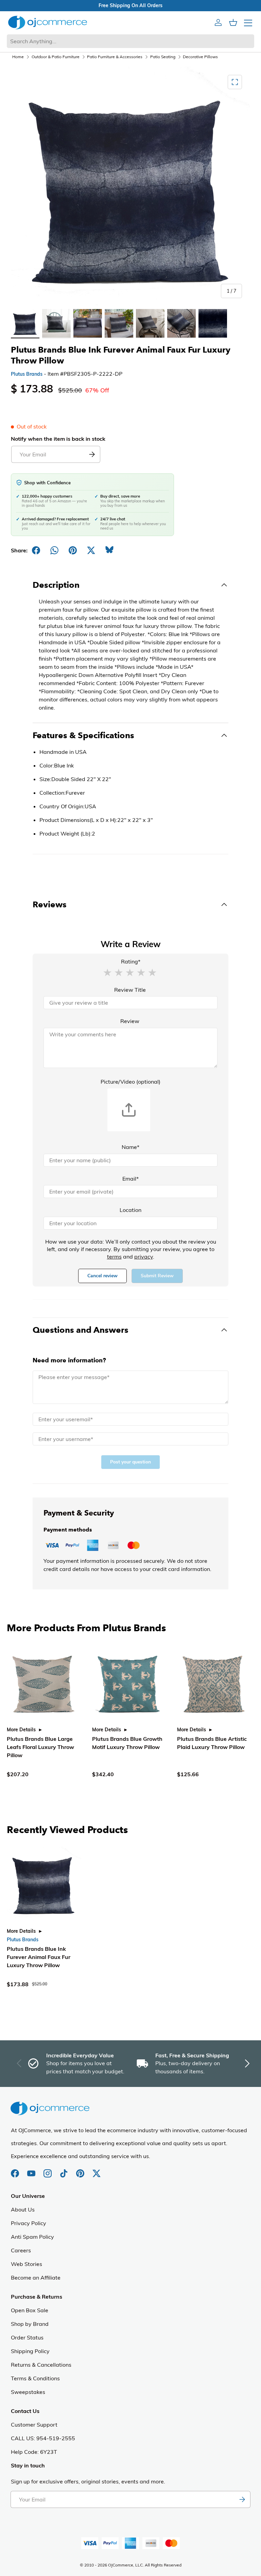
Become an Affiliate (36, 2278)
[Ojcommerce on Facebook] (16, 2170)
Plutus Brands (27, 374)
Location (130, 1210)
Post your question (130, 1462)
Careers (21, 2250)
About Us (23, 2209)
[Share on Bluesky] (109, 550)
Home (18, 57)
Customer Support (34, 2425)
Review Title (130, 990)
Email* (130, 1179)
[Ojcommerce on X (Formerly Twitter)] (97, 2170)
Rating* (131, 961)
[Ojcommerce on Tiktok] (65, 2170)
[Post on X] (91, 550)
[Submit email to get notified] (92, 454)
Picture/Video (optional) (130, 1082)
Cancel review (102, 1276)
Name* (130, 1147)
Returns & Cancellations (41, 2365)
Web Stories (27, 2264)
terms (114, 1257)
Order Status (27, 2337)
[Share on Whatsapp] (54, 550)
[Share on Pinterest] (73, 550)
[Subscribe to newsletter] (242, 2499)
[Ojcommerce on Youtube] (32, 2170)
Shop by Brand (30, 2324)
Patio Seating (163, 57)
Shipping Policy (30, 2351)
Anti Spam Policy (32, 2237)
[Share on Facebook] (36, 550)
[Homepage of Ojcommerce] (48, 22)
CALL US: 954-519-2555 (43, 2438)
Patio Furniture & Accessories (115, 57)
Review (130, 1021)
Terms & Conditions (35, 2378)
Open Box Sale (30, 2310)
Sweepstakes (28, 2392)
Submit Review (157, 1276)
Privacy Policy (29, 2223)
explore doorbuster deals (131, 5)
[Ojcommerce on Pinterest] (81, 2170)
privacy (144, 1257)
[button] (107, 972)
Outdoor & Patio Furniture (56, 57)
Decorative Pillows (200, 57)
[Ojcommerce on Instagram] (48, 2170)
